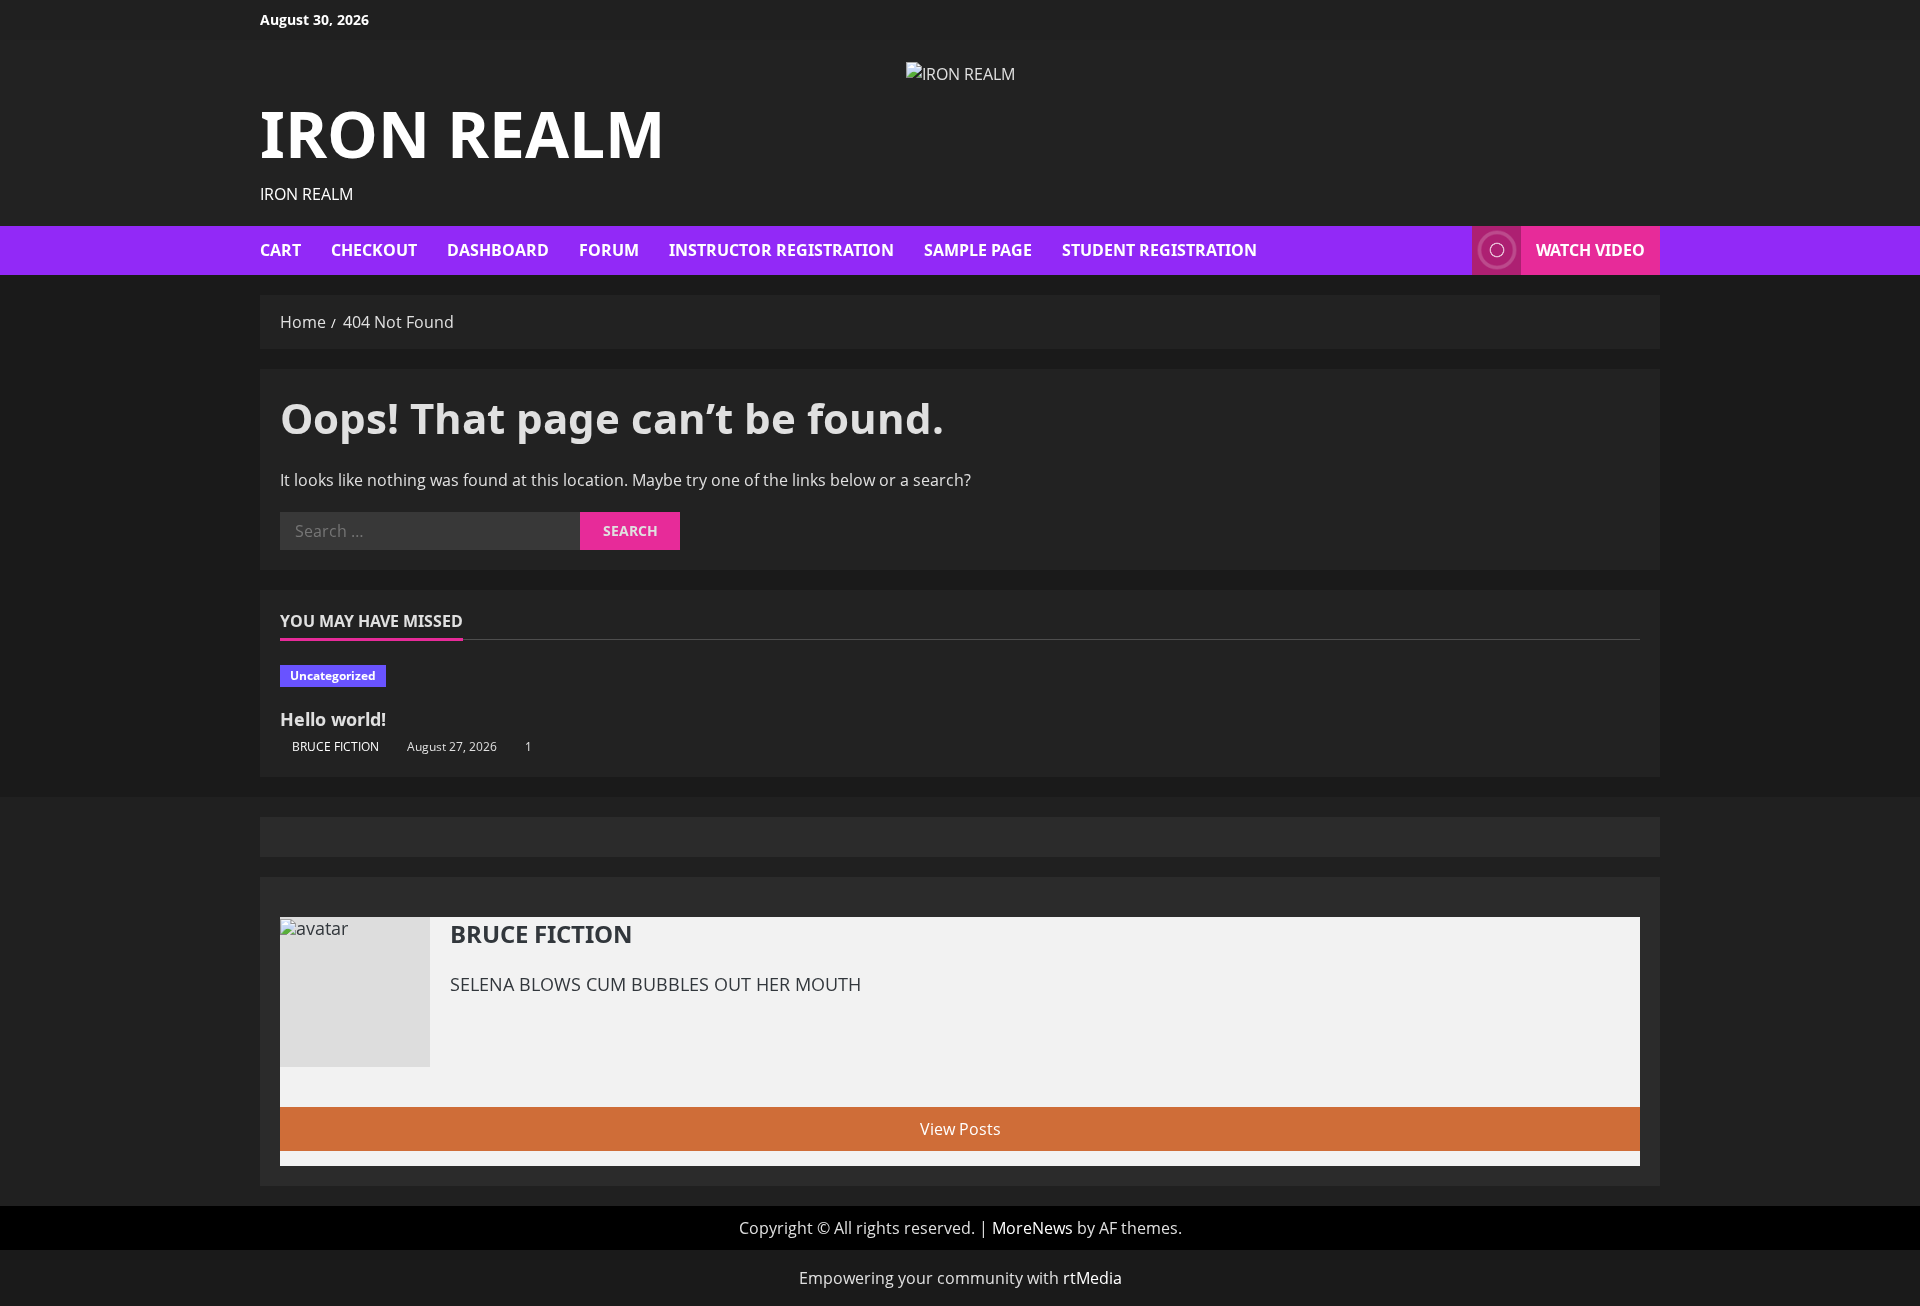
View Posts (960, 1129)
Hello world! (333, 719)
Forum (609, 250)
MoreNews (1032, 1228)
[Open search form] (1451, 250)
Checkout (374, 250)
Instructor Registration (781, 250)
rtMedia (1092, 1278)
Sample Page (978, 250)
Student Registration (1159, 250)
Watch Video (1590, 250)
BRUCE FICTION (335, 746)
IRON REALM (462, 133)
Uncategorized (333, 675)
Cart (280, 250)
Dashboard (498, 250)
